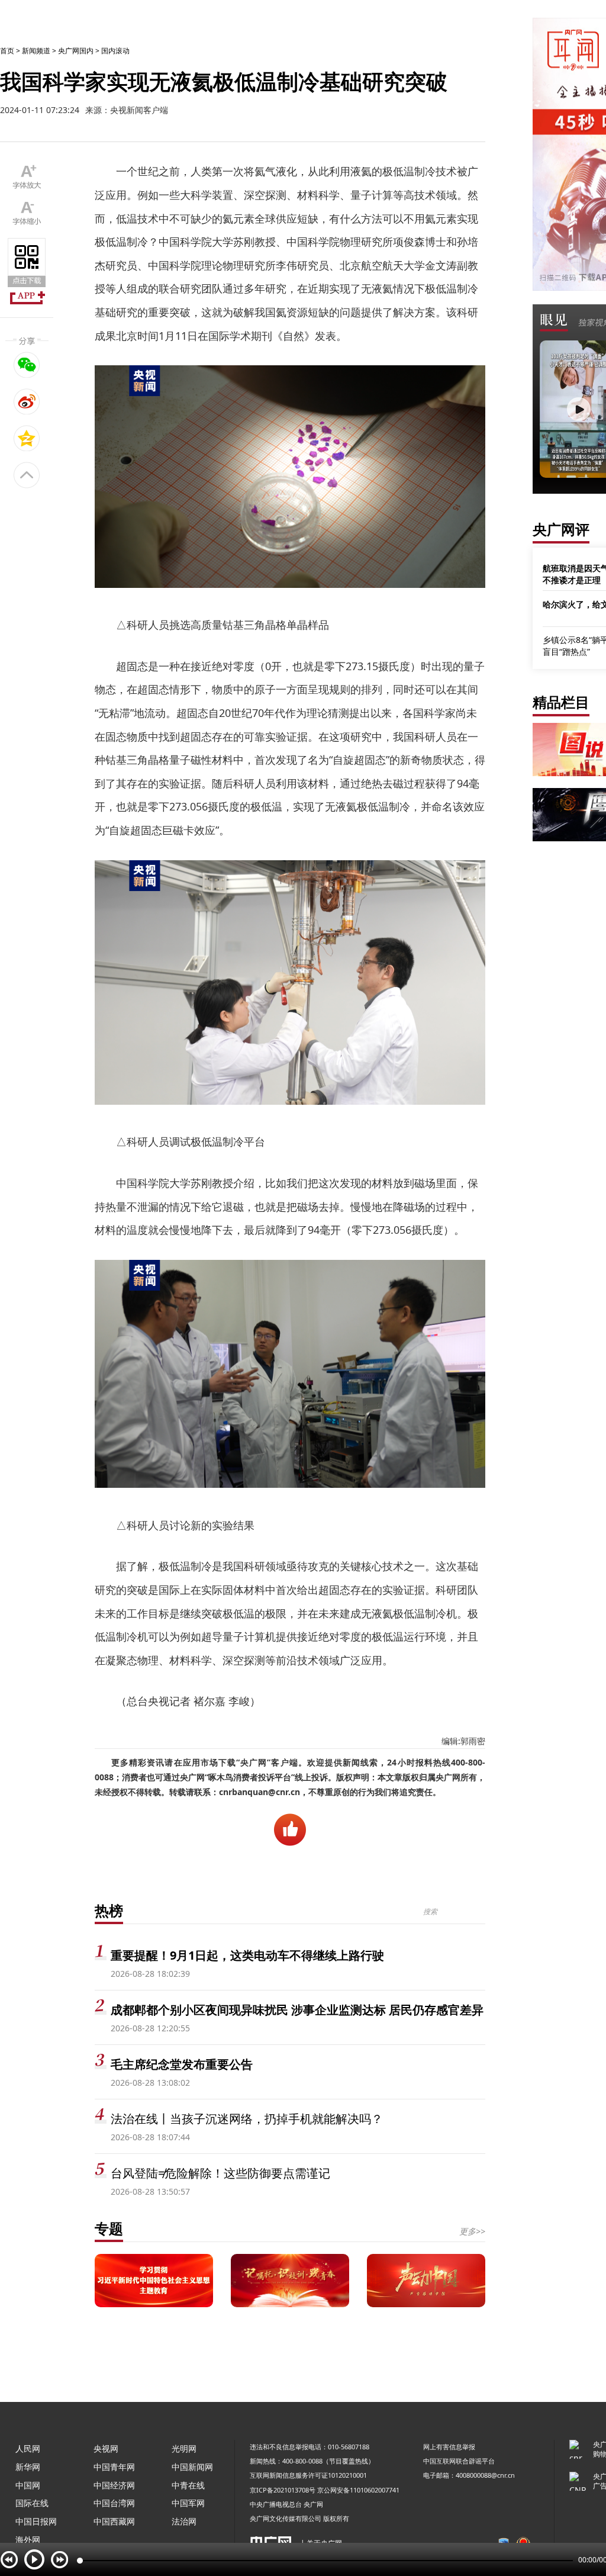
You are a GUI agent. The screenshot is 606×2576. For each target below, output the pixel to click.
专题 (109, 2228)
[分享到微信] (27, 365)
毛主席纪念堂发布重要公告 (182, 2064)
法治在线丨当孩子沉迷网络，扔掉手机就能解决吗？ (247, 2119)
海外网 (28, 2540)
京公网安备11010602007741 (358, 2490)
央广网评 (561, 529)
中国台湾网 (114, 2503)
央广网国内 (76, 51)
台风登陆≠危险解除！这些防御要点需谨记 (220, 2173)
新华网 (28, 2467)
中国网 (28, 2485)
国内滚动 (115, 51)
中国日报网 (36, 2521)
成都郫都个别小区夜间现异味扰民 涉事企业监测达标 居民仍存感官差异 (297, 2010)
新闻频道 (36, 51)
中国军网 (188, 2503)
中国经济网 (114, 2485)
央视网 (106, 2448)
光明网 (184, 2448)
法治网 (184, 2521)
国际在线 (32, 2503)
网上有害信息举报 (449, 2447)
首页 (7, 51)
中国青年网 (114, 2467)
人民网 (28, 2448)
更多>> (472, 2231)
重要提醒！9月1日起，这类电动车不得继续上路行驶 (247, 1955)
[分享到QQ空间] (27, 438)
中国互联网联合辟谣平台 (459, 2461)
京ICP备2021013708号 (283, 2490)
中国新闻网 (192, 2467)
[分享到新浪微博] (27, 401)
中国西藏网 (114, 2521)
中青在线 (188, 2485)
